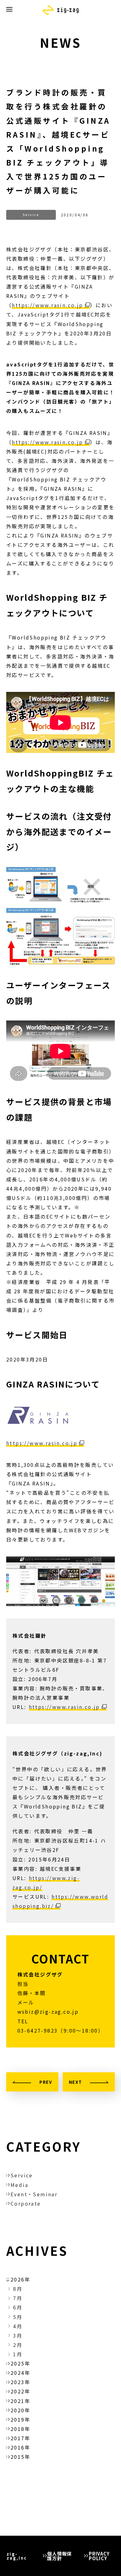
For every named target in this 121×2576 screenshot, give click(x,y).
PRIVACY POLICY (99, 2556)
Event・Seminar (34, 2194)
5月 (18, 2317)
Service (22, 2175)
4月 (18, 2326)
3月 (18, 2335)
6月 (18, 2307)
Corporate (26, 2203)
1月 (18, 2354)
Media (19, 2185)
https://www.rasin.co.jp (47, 305)
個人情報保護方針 (59, 2556)
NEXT (76, 2082)
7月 (18, 2298)
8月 (18, 2289)
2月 (18, 2345)
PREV (46, 2082)
